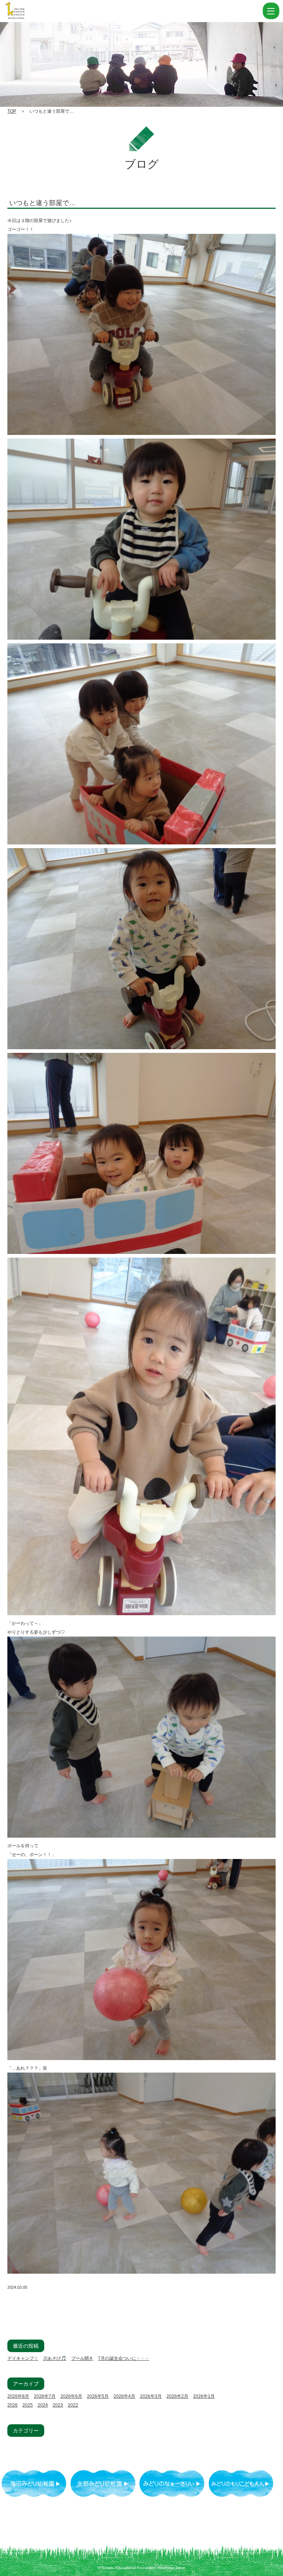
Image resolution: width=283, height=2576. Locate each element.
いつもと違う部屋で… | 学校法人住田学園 (52, 11)
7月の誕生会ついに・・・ (124, 2358)
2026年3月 (151, 2396)
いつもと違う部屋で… (42, 203)
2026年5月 (98, 2396)
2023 (58, 2405)
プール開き (82, 2358)
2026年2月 (177, 2396)
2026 (13, 2405)
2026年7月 (45, 2396)
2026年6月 (71, 2396)
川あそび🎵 (55, 2358)
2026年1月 (204, 2396)
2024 (43, 2405)
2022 (73, 2405)
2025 (28, 2405)
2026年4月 (124, 2396)
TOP (12, 111)
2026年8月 (18, 2396)
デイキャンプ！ (23, 2358)
